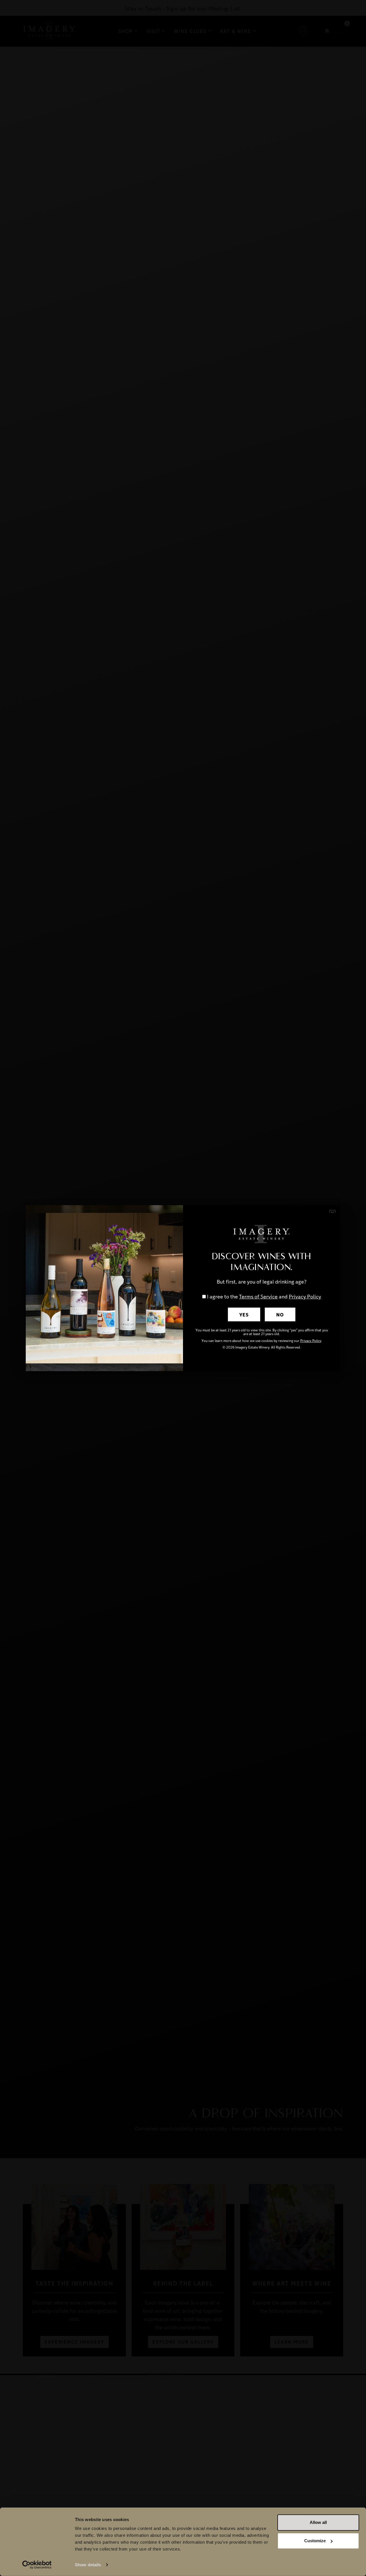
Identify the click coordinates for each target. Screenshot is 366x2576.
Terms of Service (258, 1296)
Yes (244, 1314)
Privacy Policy (305, 1296)
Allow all (318, 2522)
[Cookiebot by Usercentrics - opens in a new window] (37, 2565)
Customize (315, 2541)
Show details (88, 2565)
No (280, 1314)
